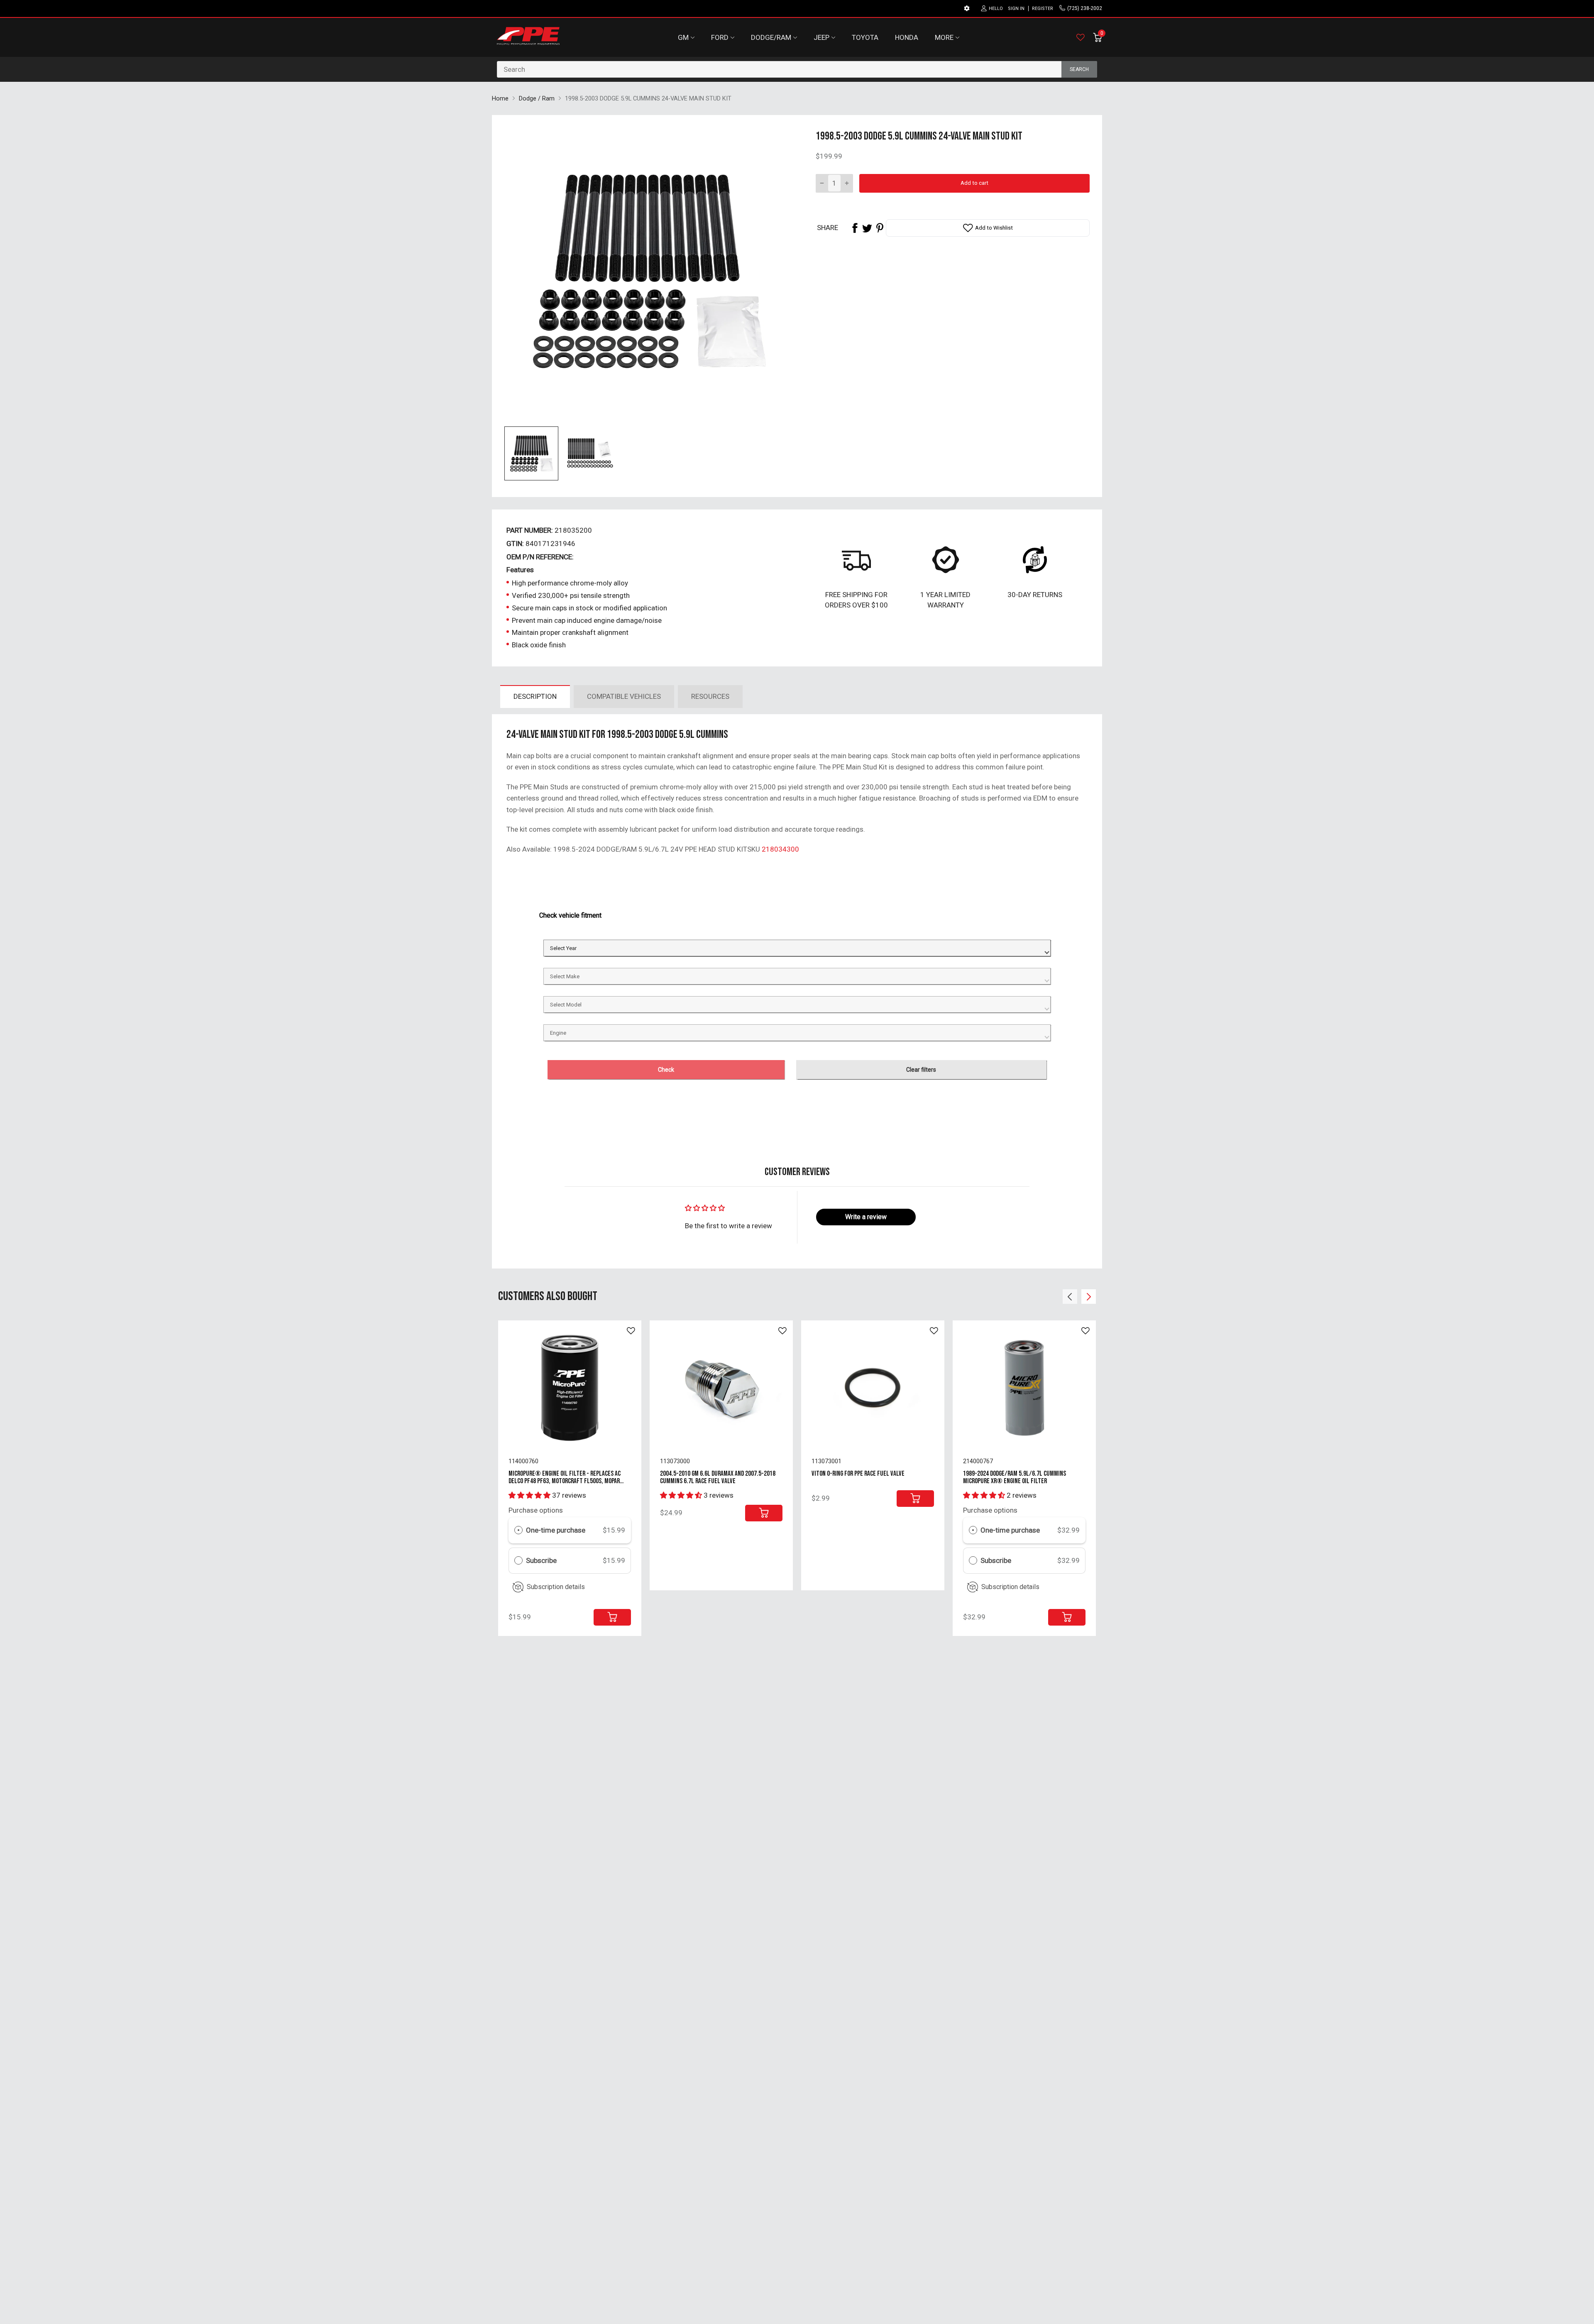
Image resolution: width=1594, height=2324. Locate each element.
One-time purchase (556, 1530)
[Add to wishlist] (631, 1331)
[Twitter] (867, 228)
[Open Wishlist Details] (1081, 37)
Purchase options (536, 1510)
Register (1043, 9)
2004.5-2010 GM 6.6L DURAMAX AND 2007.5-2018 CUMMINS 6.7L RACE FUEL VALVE (718, 1478)
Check (666, 1070)
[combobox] (797, 69)
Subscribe (542, 1560)
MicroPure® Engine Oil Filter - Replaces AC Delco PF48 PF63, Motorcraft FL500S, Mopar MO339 (565, 1481)
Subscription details (556, 1587)
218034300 (780, 849)
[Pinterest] (880, 228)
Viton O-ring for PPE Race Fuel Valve (858, 1474)
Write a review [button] (866, 1217)
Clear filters (921, 1070)
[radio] (518, 1530)
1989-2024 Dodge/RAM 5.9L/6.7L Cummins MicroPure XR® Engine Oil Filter (1015, 1478)
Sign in (1016, 9)
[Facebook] (855, 228)
